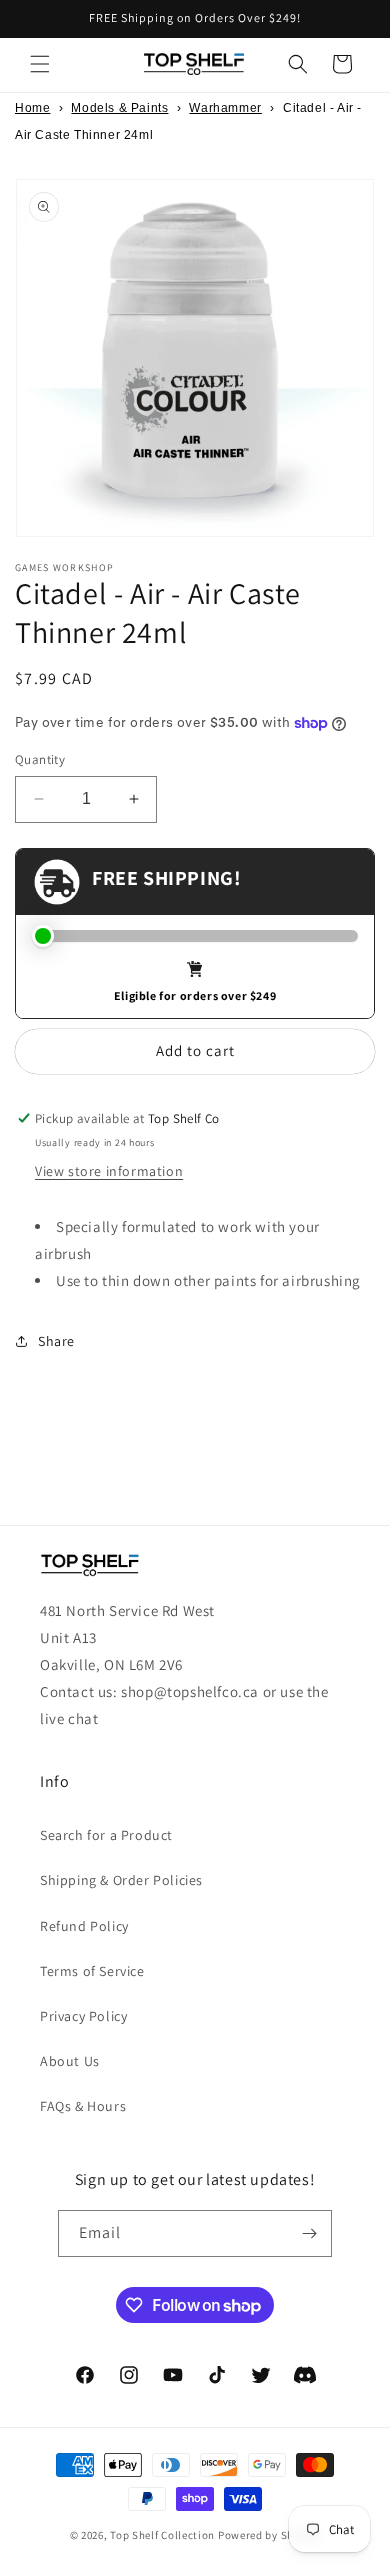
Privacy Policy (83, 2016)
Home (32, 108)
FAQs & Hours (83, 2106)
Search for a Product (106, 1835)
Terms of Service (92, 1971)
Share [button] (56, 1341)
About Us (70, 2061)
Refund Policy (84, 1926)
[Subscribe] (309, 2233)
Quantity (40, 759)
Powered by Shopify (269, 2535)
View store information (109, 1171)
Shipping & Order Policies (121, 1880)
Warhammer (225, 108)
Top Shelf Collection (162, 2535)
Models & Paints (119, 108)
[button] (40, 64)
